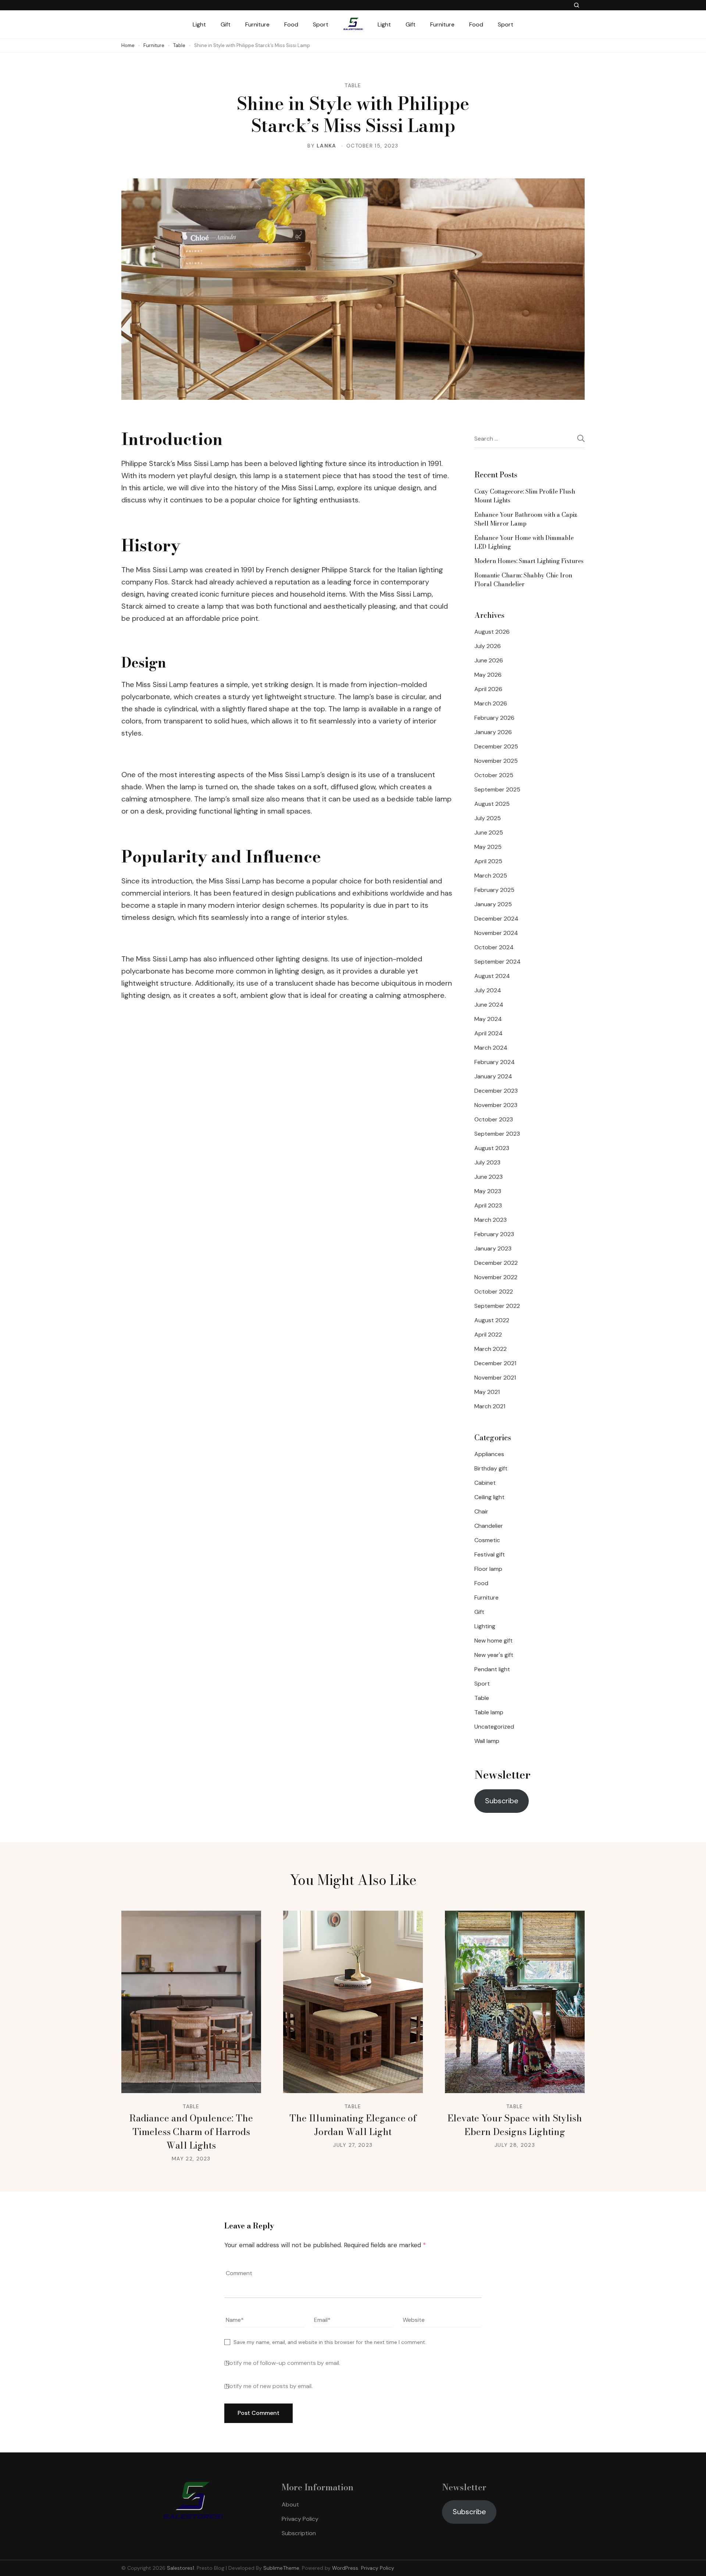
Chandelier (489, 1526)
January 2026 (493, 732)
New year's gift (494, 1655)
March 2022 (491, 1349)
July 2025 (488, 818)
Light (199, 24)
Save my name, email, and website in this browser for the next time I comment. (330, 2342)
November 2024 (496, 933)
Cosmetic (487, 1540)
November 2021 (495, 1378)
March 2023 (491, 1220)
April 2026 (488, 689)
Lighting (485, 1626)
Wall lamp (487, 1741)
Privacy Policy (300, 2519)
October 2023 (494, 1119)
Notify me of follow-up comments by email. (283, 2363)
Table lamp (489, 1712)
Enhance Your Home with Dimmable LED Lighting (524, 542)
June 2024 (489, 1005)
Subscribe (502, 1801)
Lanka (327, 146)
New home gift (493, 1641)
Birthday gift (491, 1468)
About (290, 2504)
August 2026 (492, 632)
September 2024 (498, 962)
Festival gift (490, 1554)
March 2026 (491, 703)
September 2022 (497, 1306)
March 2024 (491, 1048)
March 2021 (490, 1406)
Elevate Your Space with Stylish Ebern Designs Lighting (515, 2125)
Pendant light (492, 1669)
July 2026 (488, 646)
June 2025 (489, 832)
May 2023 (488, 1191)
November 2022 (496, 1277)
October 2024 (494, 947)
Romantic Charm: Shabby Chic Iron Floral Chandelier (523, 580)
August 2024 (492, 976)
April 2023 (488, 1205)
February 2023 (494, 1234)
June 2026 (489, 660)
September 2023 (497, 1134)
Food (291, 24)
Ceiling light (489, 1497)
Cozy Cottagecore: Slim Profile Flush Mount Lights (525, 496)
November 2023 (496, 1105)
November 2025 (496, 761)
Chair (481, 1511)
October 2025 (494, 775)
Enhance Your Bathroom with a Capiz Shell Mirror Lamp (526, 519)
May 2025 (488, 847)
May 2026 (488, 675)
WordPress (345, 2568)
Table (353, 85)
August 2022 (492, 1320)
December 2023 (496, 1091)
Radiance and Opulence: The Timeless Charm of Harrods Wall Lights (191, 2132)
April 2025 (488, 861)
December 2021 (495, 1363)
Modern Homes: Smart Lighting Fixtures (529, 561)
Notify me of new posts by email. (269, 2386)
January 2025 (493, 904)
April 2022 (488, 1335)
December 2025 (496, 746)
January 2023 (493, 1248)
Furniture (257, 24)
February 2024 (495, 1062)
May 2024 (488, 1019)
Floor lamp (488, 1569)
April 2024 (489, 1033)
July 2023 (487, 1162)
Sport (321, 24)
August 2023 (492, 1148)
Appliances (489, 1454)
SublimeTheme (281, 2568)
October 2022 (494, 1291)
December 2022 (496, 1263)
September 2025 (497, 789)
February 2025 (494, 890)
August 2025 (492, 804)
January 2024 (493, 1076)
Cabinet (485, 1483)
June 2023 (489, 1177)
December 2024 (496, 919)
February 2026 (494, 718)
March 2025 (491, 876)
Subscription (299, 2533)
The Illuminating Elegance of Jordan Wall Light (353, 2125)
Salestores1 (181, 2568)
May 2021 (487, 1392)
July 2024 (488, 990)
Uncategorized (494, 1727)
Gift (226, 24)
